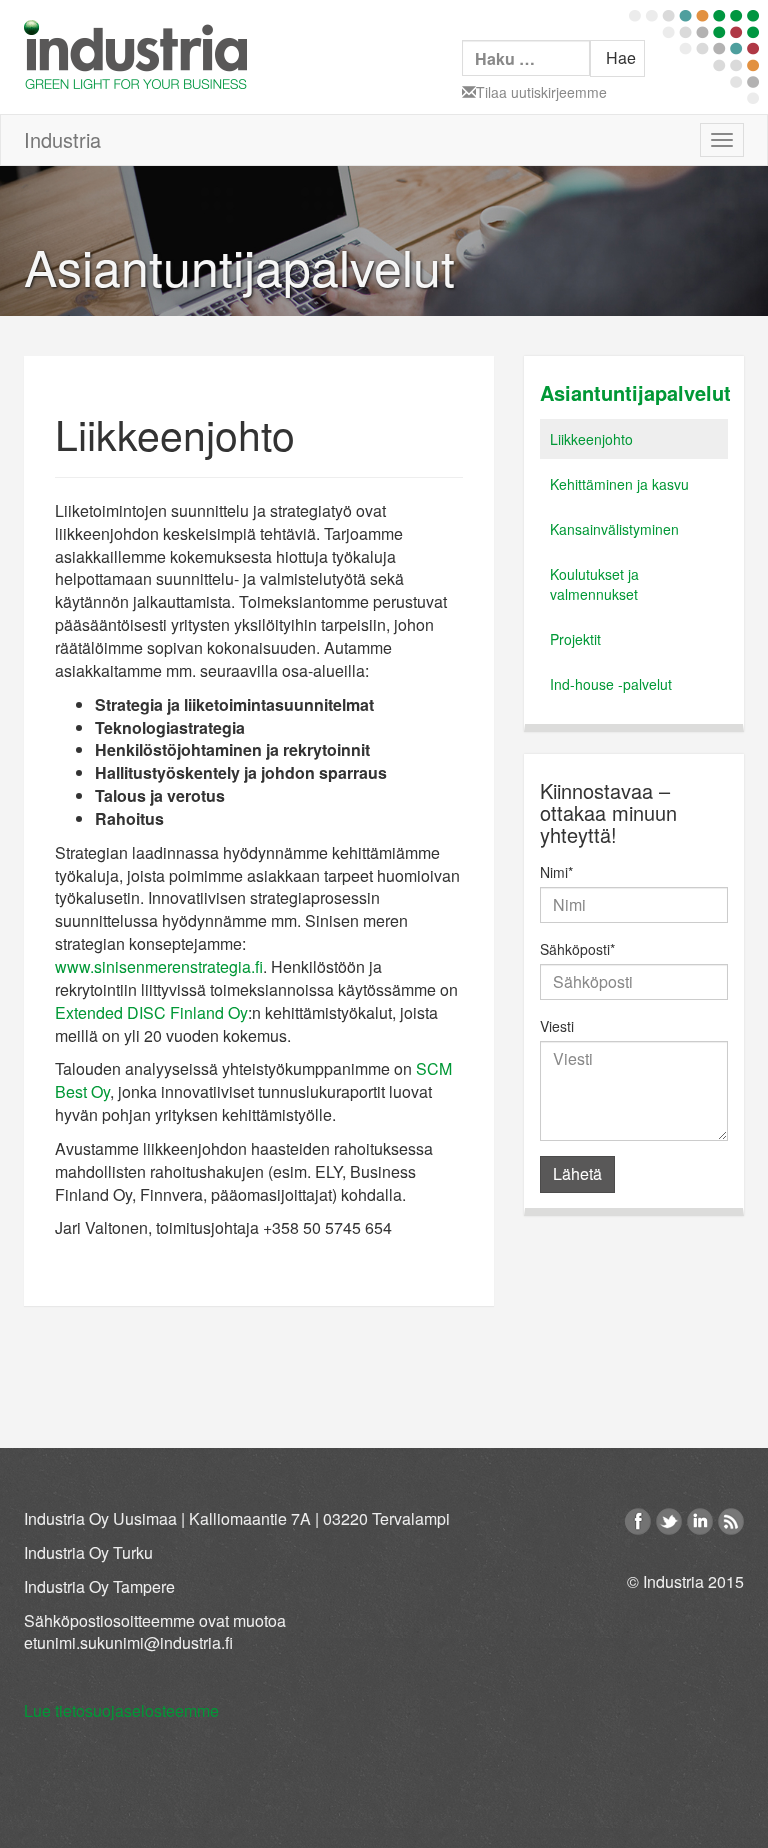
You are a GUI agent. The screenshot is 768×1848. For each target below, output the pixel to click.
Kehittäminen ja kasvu (619, 484)
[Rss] (731, 1521)
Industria (62, 139)
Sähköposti (577, 949)
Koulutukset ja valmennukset (594, 584)
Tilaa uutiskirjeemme (541, 92)
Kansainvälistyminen (614, 529)
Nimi (556, 872)
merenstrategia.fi (204, 966)
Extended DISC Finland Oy (151, 1012)
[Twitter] (669, 1521)
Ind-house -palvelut (611, 684)
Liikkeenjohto (591, 439)
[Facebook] (638, 1521)
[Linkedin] (700, 1521)
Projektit (575, 639)
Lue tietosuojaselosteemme (121, 1710)
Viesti (557, 1026)
